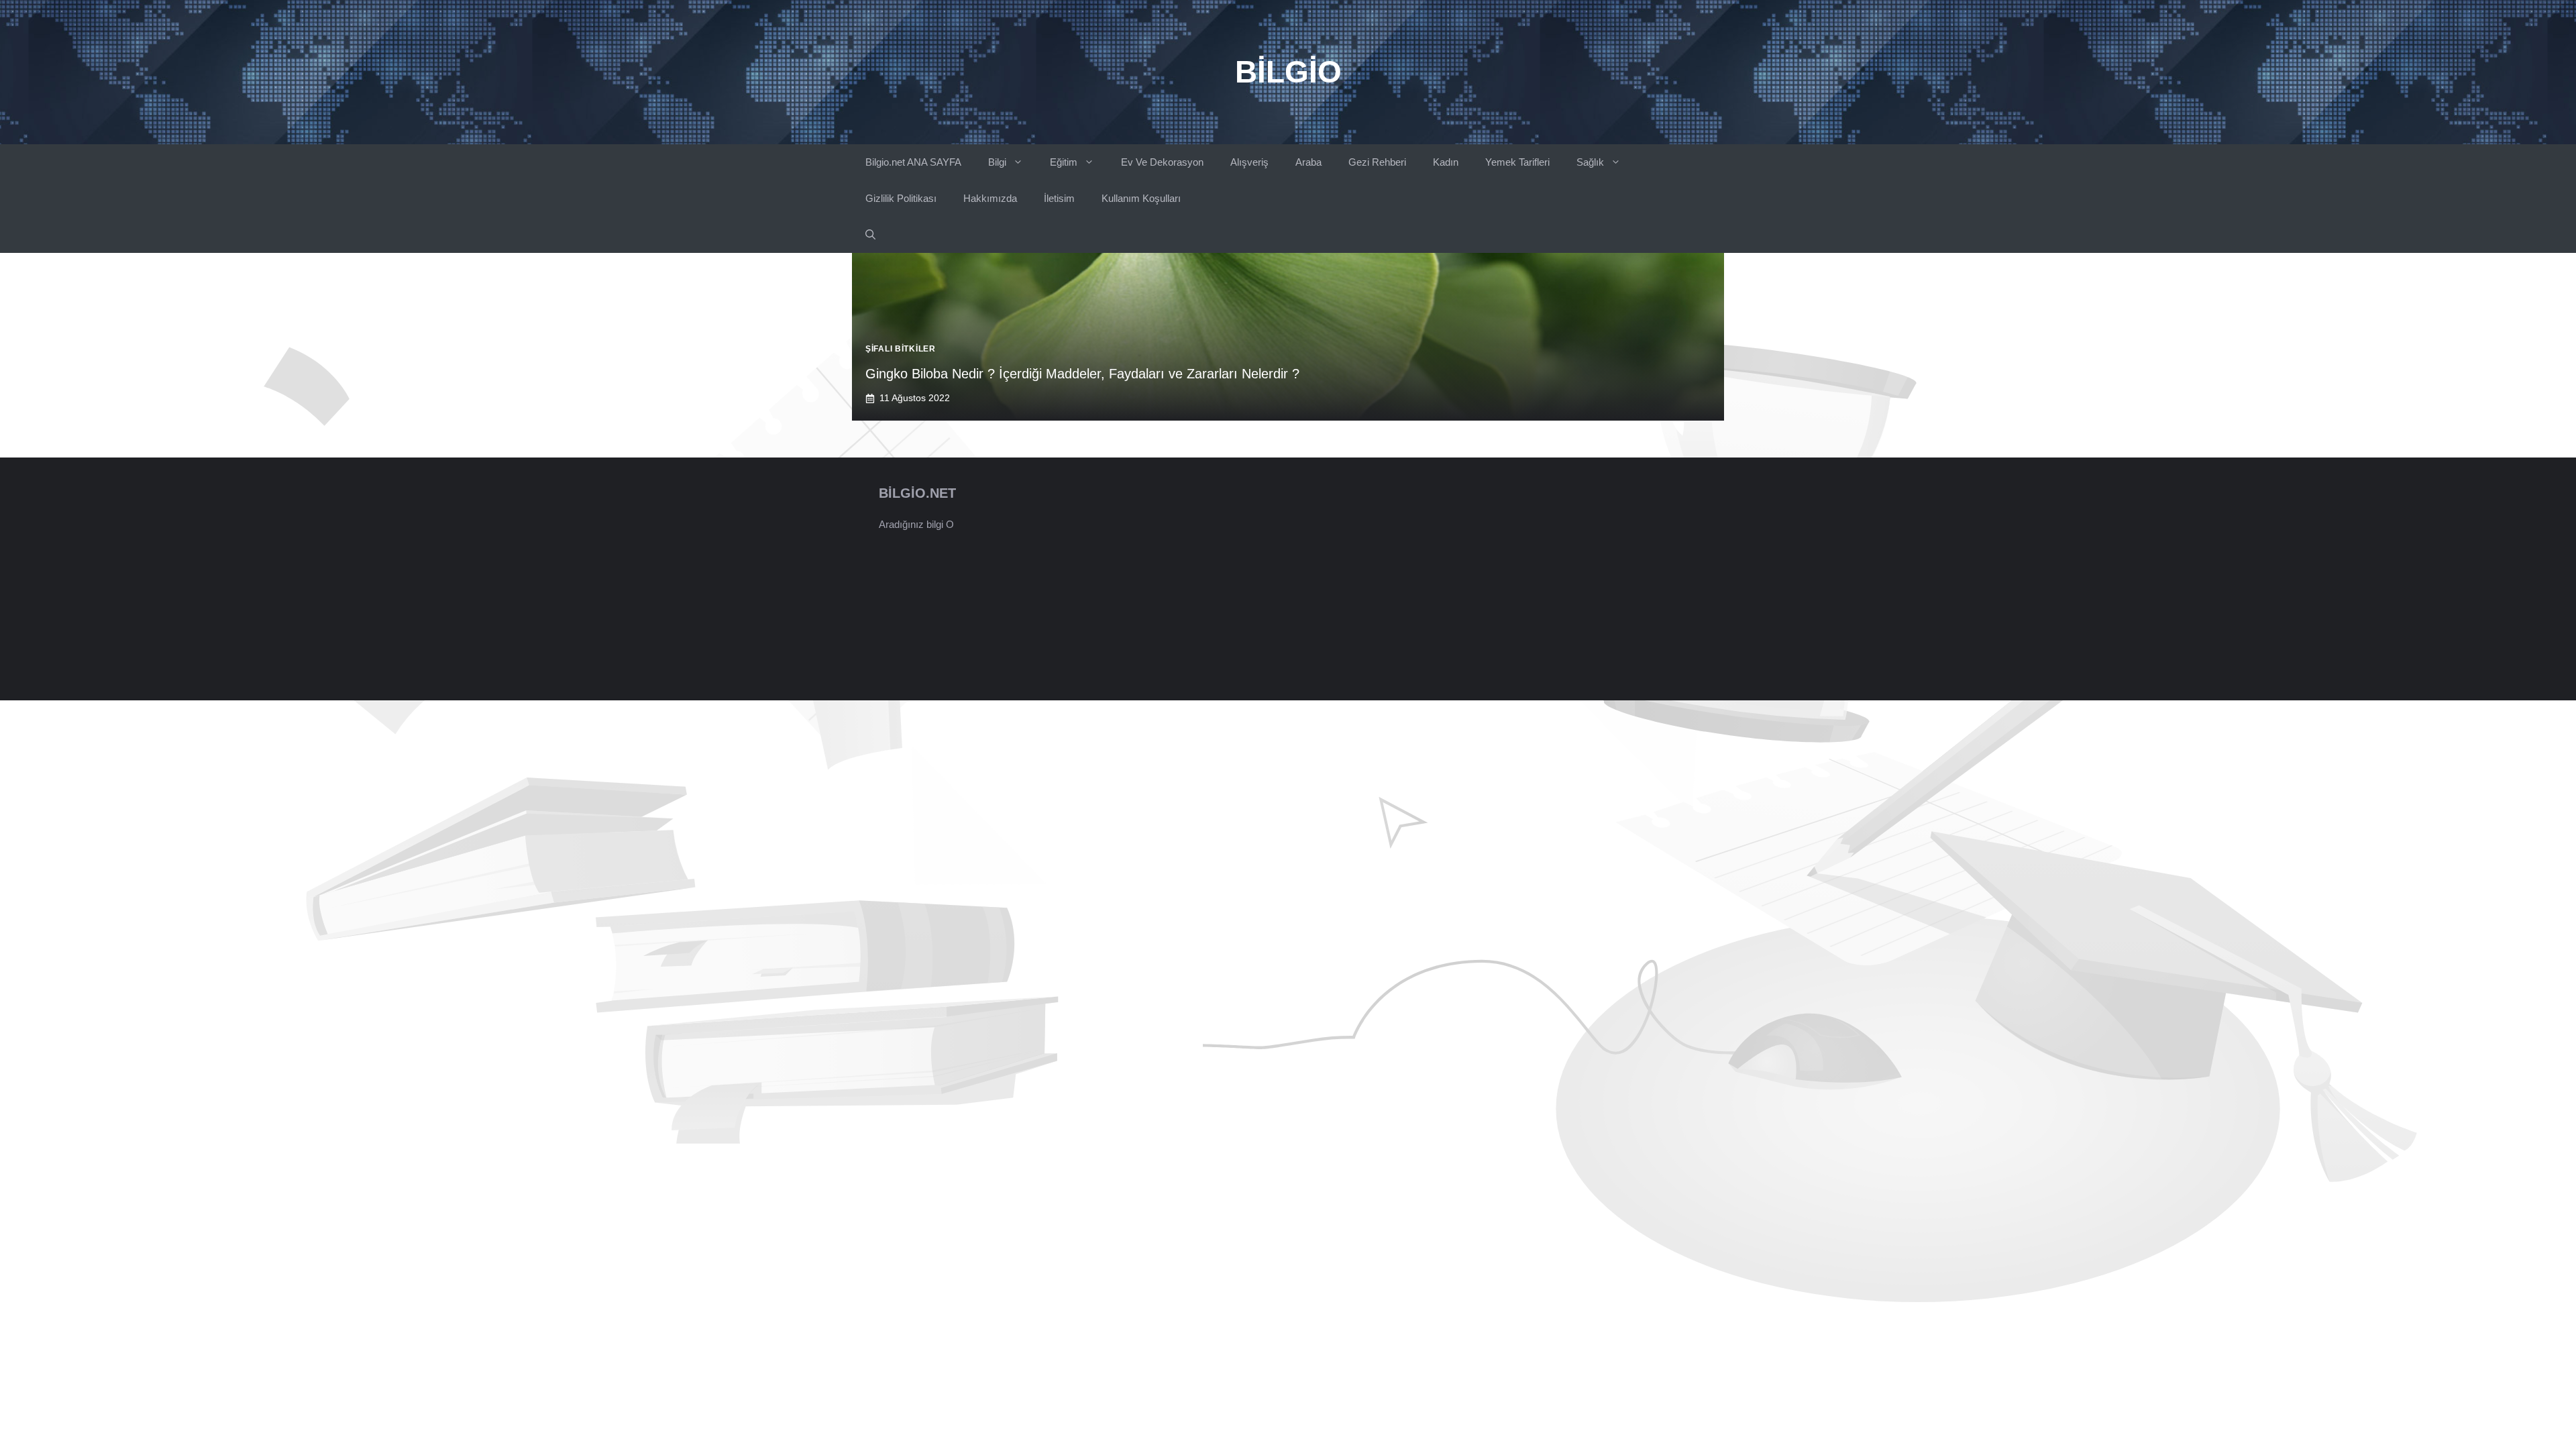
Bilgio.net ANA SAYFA (913, 162)
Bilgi (997, 162)
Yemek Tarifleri (1517, 162)
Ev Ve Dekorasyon (1162, 162)
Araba (1308, 162)
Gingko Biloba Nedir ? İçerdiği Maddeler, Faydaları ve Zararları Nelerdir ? (1082, 374)
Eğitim (1064, 162)
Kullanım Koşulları (1141, 198)
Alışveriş (1249, 162)
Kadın (1446, 162)
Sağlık (1590, 162)
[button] (870, 235)
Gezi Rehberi (1377, 162)
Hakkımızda (990, 198)
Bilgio (1288, 72)
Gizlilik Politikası (901, 198)
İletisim (1059, 198)
